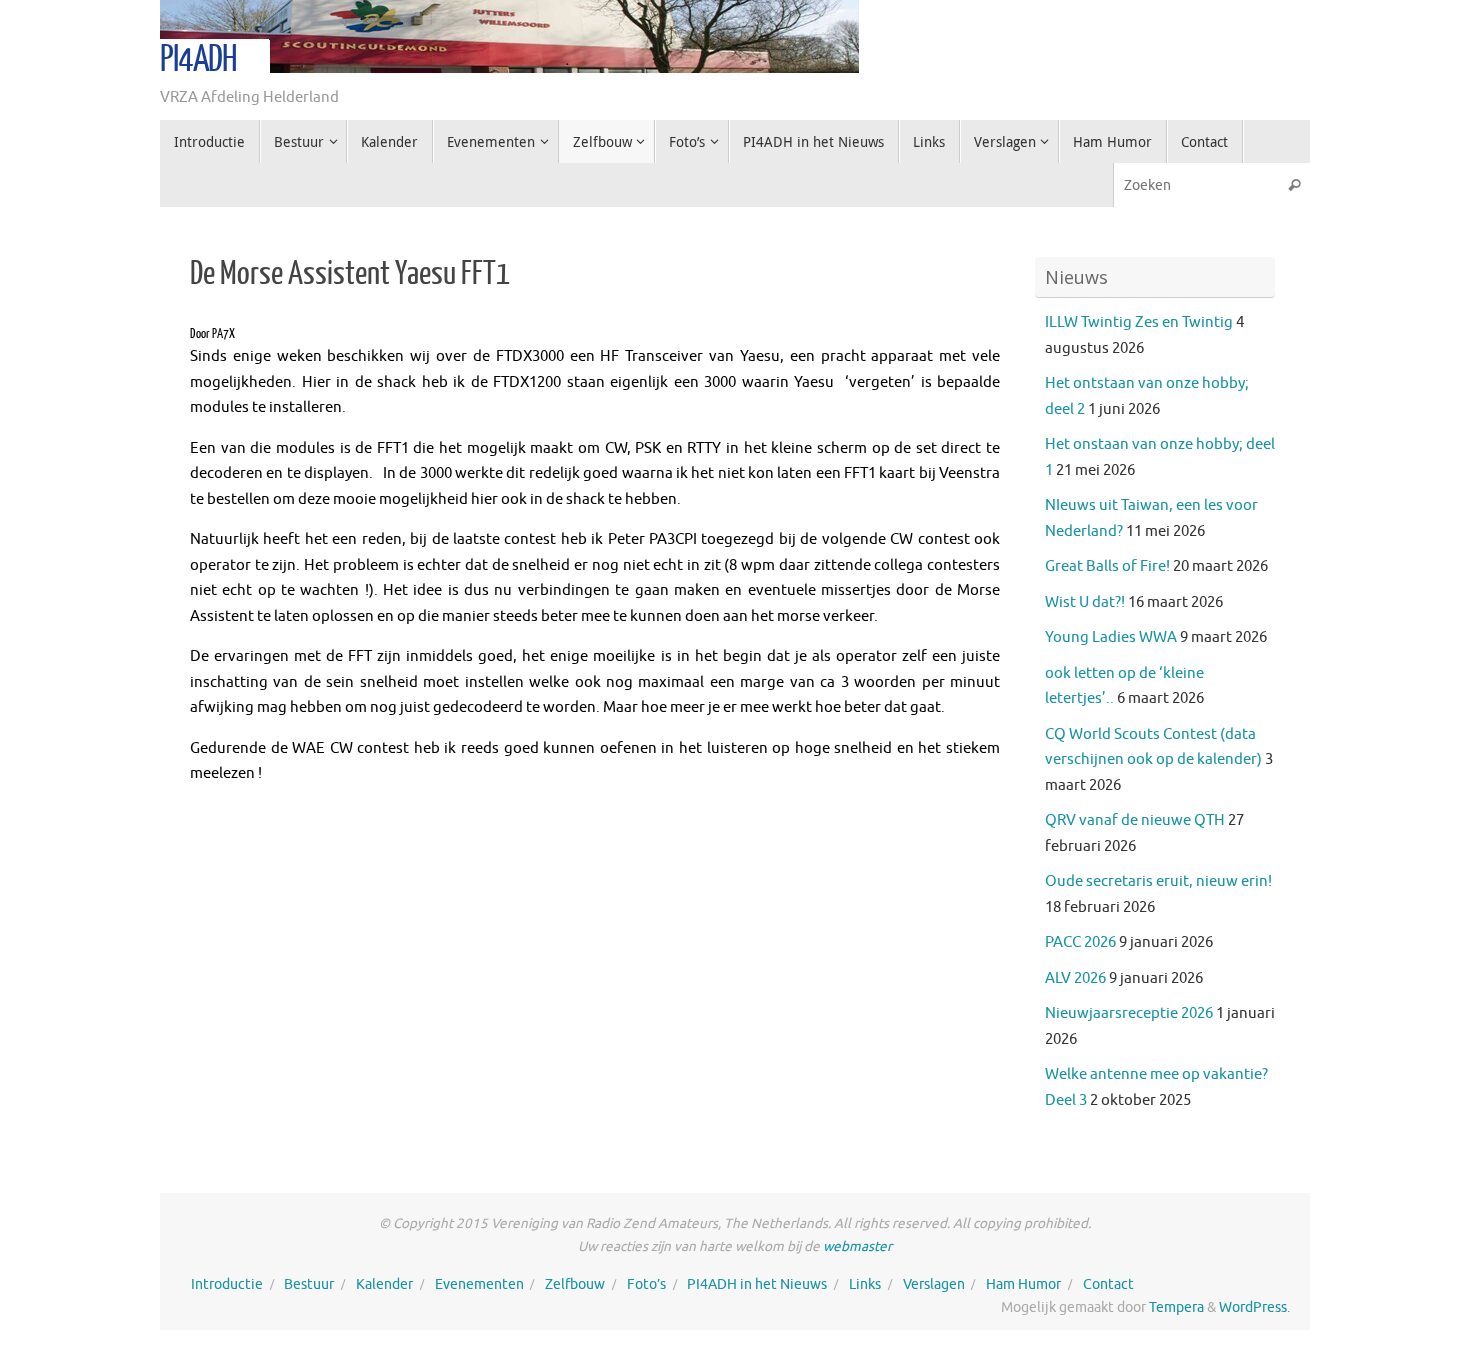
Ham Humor (1023, 1284)
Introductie (227, 1284)
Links (865, 1284)
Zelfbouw (575, 1284)
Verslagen (934, 1284)
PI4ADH (198, 60)
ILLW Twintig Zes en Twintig (1139, 322)
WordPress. (1254, 1307)
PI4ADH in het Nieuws (757, 1284)
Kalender (384, 1284)
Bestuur (309, 1284)
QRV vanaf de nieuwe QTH (1135, 820)
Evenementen (479, 1284)
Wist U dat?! (1085, 602)
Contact (1108, 1284)
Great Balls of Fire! (1107, 566)
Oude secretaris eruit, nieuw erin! (1158, 881)
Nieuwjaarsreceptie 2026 (1129, 1013)
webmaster (857, 1246)
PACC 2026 (1080, 942)
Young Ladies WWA (1111, 637)
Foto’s (646, 1284)
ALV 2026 (1075, 978)
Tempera (1176, 1307)
